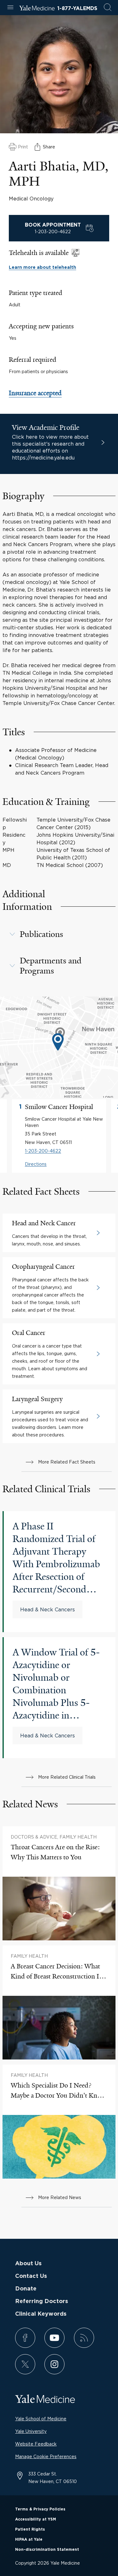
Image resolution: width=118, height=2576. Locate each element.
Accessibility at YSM (36, 2519)
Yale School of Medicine (41, 2419)
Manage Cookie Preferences (46, 2456)
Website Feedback (36, 2444)
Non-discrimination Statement (47, 2550)
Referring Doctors (42, 2302)
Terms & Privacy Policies (40, 2509)
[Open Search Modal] (108, 8)
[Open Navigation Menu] (10, 8)
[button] (59, 934)
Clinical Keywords (41, 2314)
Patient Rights (30, 2529)
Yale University (31, 2431)
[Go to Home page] (37, 9)
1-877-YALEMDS (77, 9)
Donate (26, 2289)
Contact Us (31, 2276)
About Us (28, 2264)
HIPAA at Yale (29, 2539)
